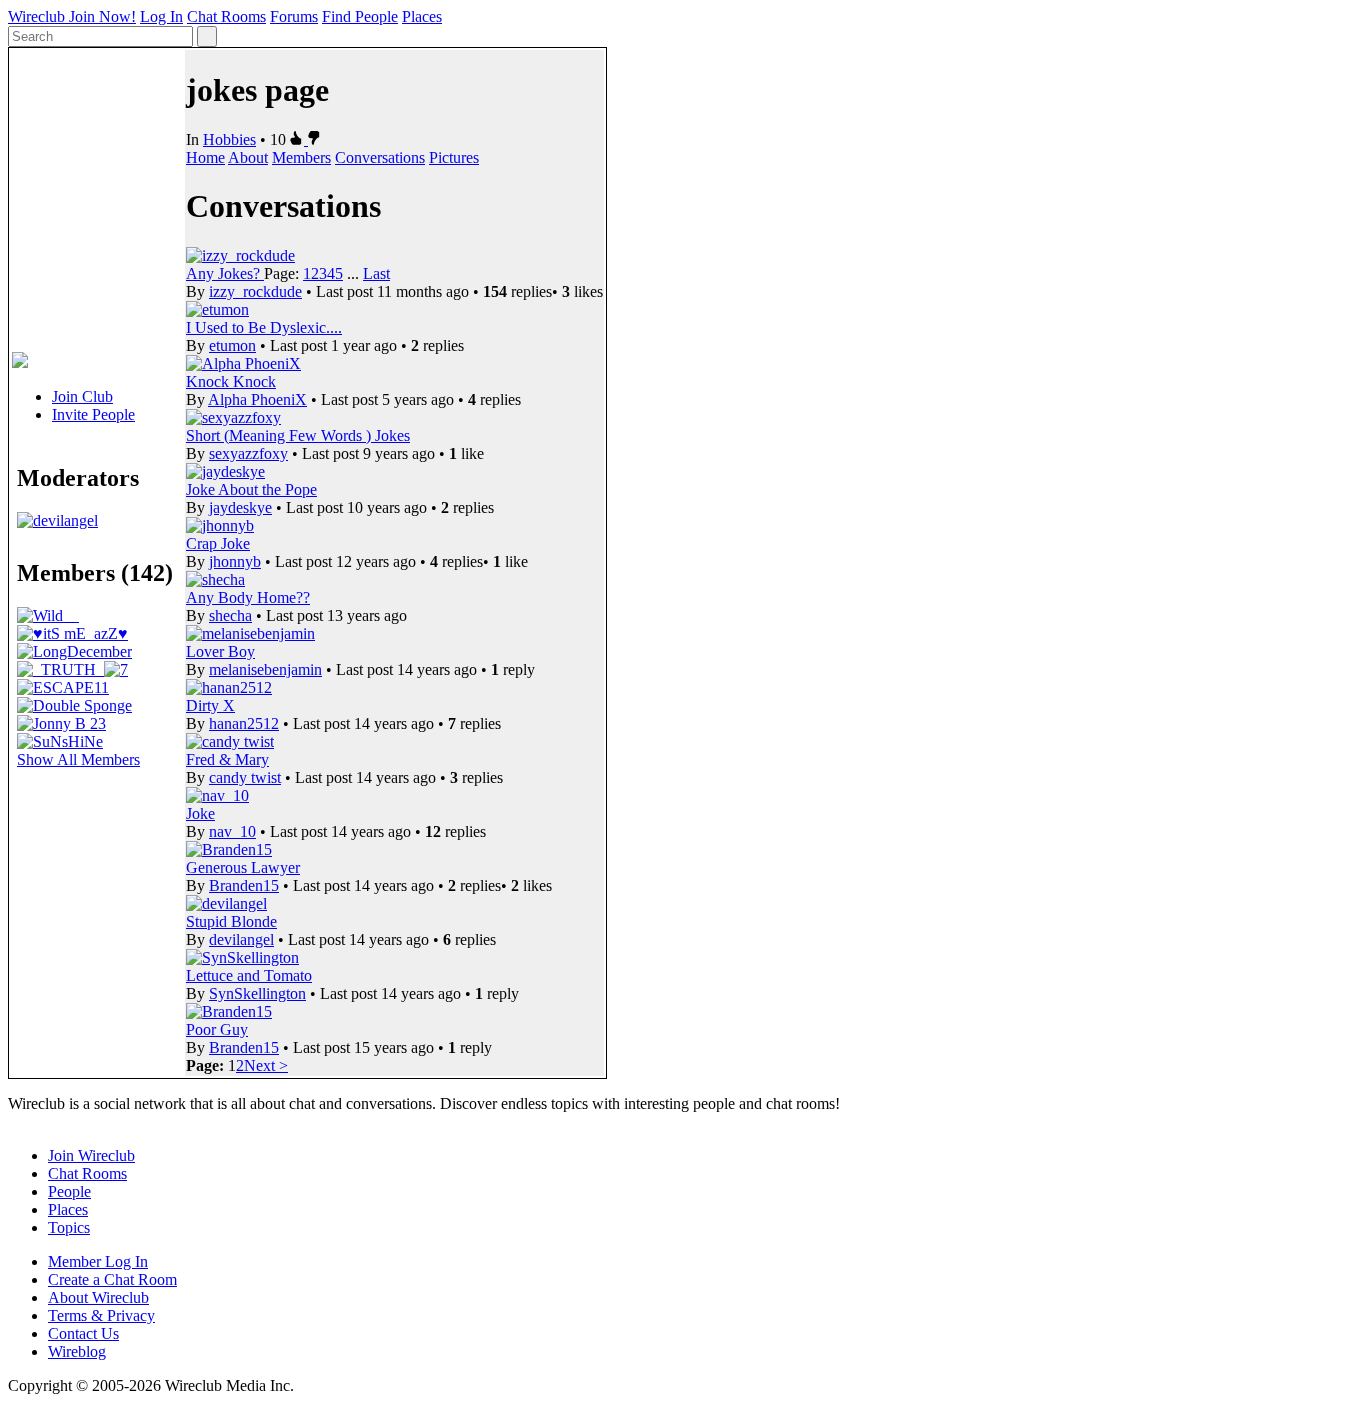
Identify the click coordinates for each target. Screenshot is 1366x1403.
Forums (294, 16)
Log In (161, 16)
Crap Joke (218, 543)
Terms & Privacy (101, 1315)
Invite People (93, 414)
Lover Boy (220, 651)
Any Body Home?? (248, 597)
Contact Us (83, 1333)
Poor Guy (217, 1029)
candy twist (245, 777)
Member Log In (98, 1261)
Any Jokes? (225, 273)
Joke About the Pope (251, 489)
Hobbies (229, 139)
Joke (200, 813)
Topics (69, 1227)
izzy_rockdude (255, 291)
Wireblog (77, 1351)
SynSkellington (257, 993)
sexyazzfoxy (248, 453)
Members (301, 157)
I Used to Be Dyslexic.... (264, 327)
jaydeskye (240, 507)
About (248, 157)
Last (376, 273)
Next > (266, 1065)
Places (422, 16)
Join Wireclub (91, 1155)
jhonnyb (235, 561)
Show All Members (78, 759)
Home (205, 157)
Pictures (454, 157)
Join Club (82, 396)
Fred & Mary (227, 759)
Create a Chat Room (112, 1279)
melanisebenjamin (265, 669)
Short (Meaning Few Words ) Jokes (298, 435)
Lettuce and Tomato (249, 975)
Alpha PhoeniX (257, 399)
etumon (232, 345)
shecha (230, 615)
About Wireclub (98, 1297)
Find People (360, 16)
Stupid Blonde (231, 921)
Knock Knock (231, 381)
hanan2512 (244, 723)
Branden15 (244, 885)
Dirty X (210, 705)
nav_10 (232, 831)
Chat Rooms (226, 16)
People (69, 1191)
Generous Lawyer (243, 867)
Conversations (380, 157)
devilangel (241, 939)
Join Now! (102, 16)
